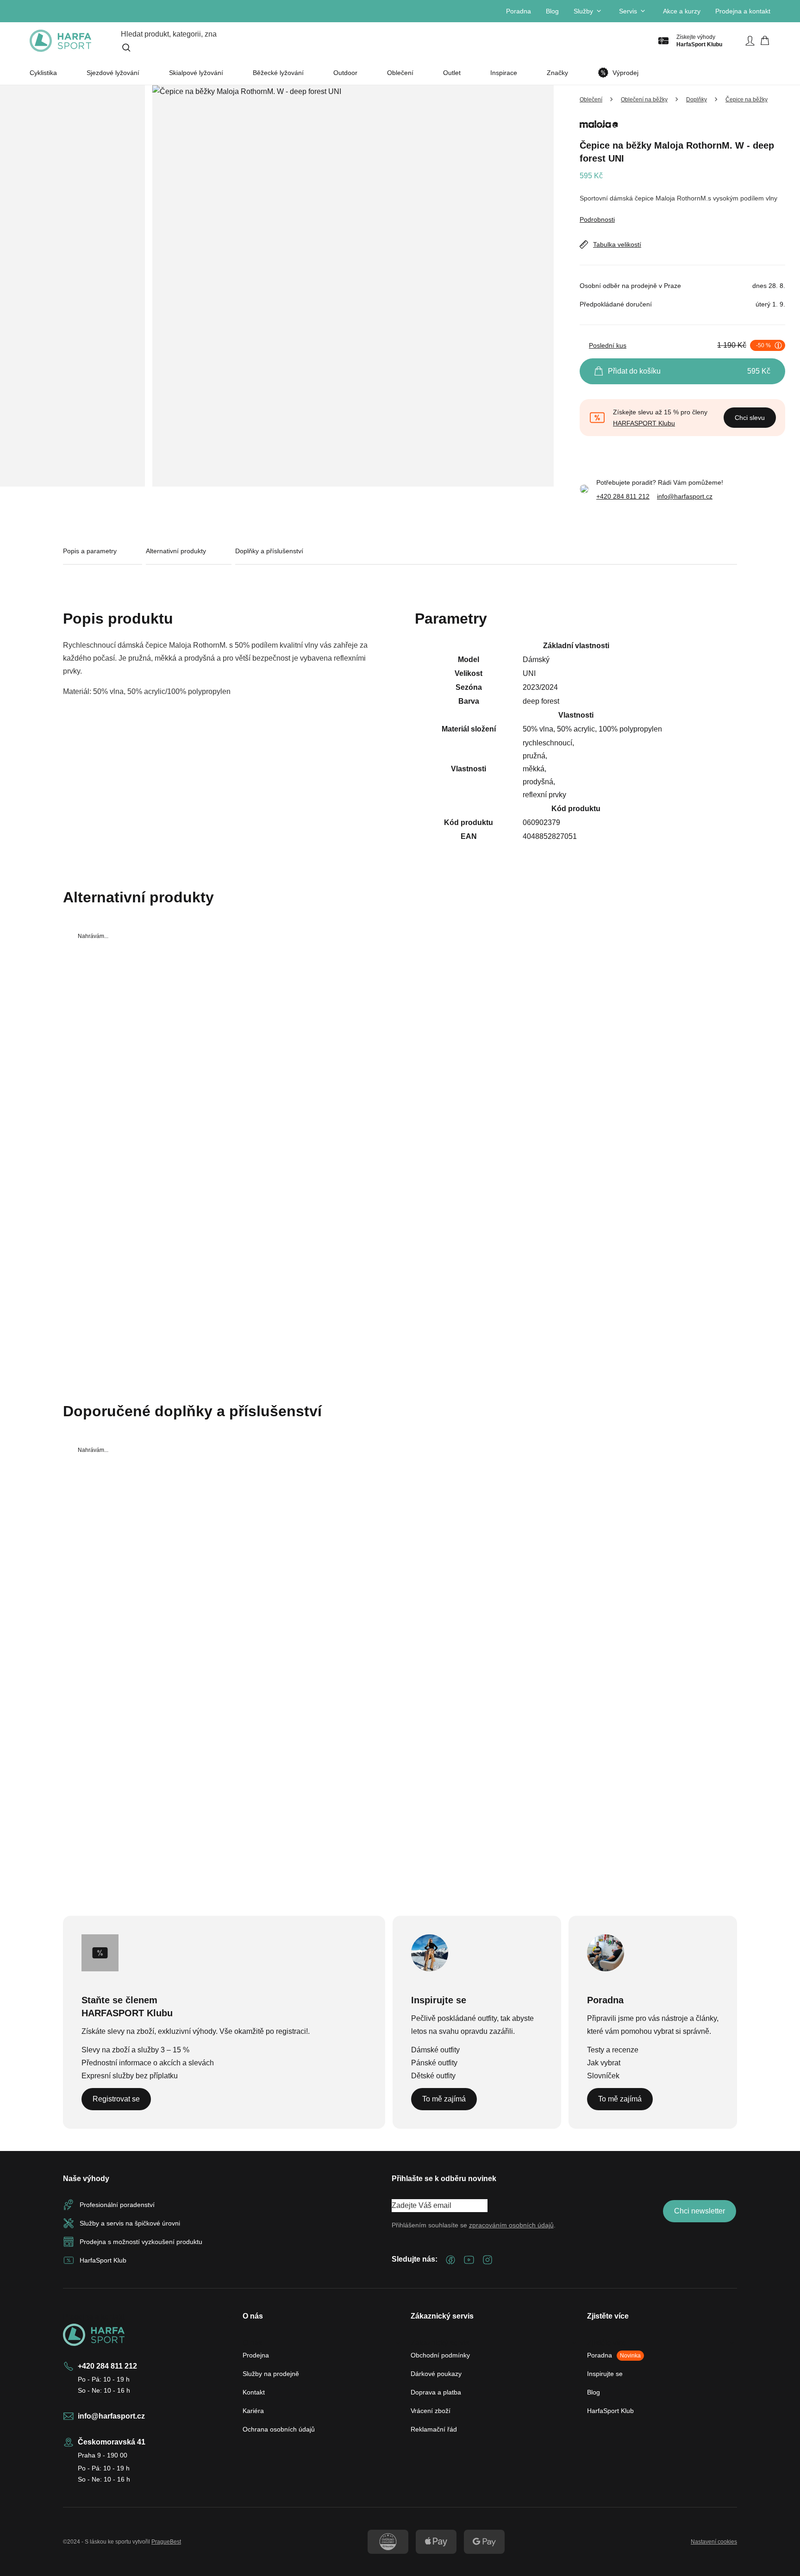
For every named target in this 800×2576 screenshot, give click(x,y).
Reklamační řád (434, 2429)
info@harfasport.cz (685, 496)
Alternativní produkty (176, 551)
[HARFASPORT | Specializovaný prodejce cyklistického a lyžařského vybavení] (60, 41)
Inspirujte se (605, 2374)
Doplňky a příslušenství (269, 551)
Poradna (519, 11)
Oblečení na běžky (644, 100)
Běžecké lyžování (278, 73)
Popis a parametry (90, 551)
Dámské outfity (435, 2050)
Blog (552, 11)
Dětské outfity (433, 2076)
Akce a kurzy (682, 11)
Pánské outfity (434, 2063)
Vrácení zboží (431, 2411)
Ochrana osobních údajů (279, 2429)
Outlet (452, 73)
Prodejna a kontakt (743, 11)
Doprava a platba (436, 2392)
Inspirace (504, 73)
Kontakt (254, 2392)
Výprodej (625, 73)
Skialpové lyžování (196, 73)
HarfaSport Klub (610, 2411)
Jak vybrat (604, 2063)
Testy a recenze (613, 2050)
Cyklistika (43, 73)
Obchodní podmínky (440, 2355)
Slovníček (603, 2076)
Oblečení (400, 73)
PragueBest (166, 2542)
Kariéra (253, 2411)
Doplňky (697, 100)
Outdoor (345, 73)
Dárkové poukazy (436, 2374)
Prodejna (256, 2355)
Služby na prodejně (271, 2374)
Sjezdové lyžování (113, 73)
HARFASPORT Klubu (644, 423)
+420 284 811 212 (623, 496)
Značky (557, 73)
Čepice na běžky (747, 100)
